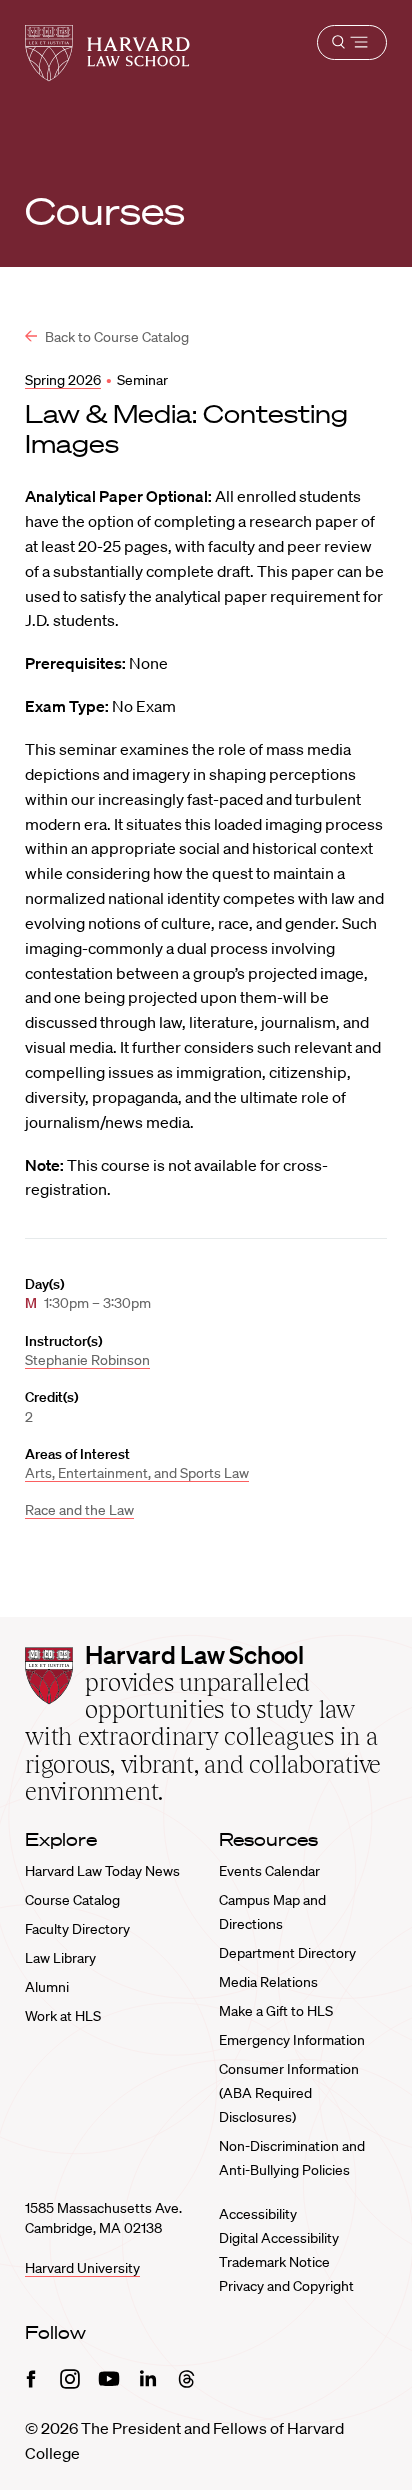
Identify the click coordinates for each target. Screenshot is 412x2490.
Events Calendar (269, 1871)
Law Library (60, 1958)
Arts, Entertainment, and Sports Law (137, 1473)
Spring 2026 (63, 380)
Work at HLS (63, 2016)
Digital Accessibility (279, 2238)
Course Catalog (72, 1900)
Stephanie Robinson (87, 1360)
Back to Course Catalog (115, 337)
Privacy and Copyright (286, 2286)
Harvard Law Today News (102, 1871)
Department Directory (287, 1953)
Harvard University (82, 2268)
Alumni (47, 1987)
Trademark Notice (274, 2262)
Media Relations (268, 1982)
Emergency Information (292, 2040)
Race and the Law (79, 1510)
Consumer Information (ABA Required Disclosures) (289, 2093)
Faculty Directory (77, 1929)
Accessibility (258, 2214)
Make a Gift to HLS (276, 2011)
